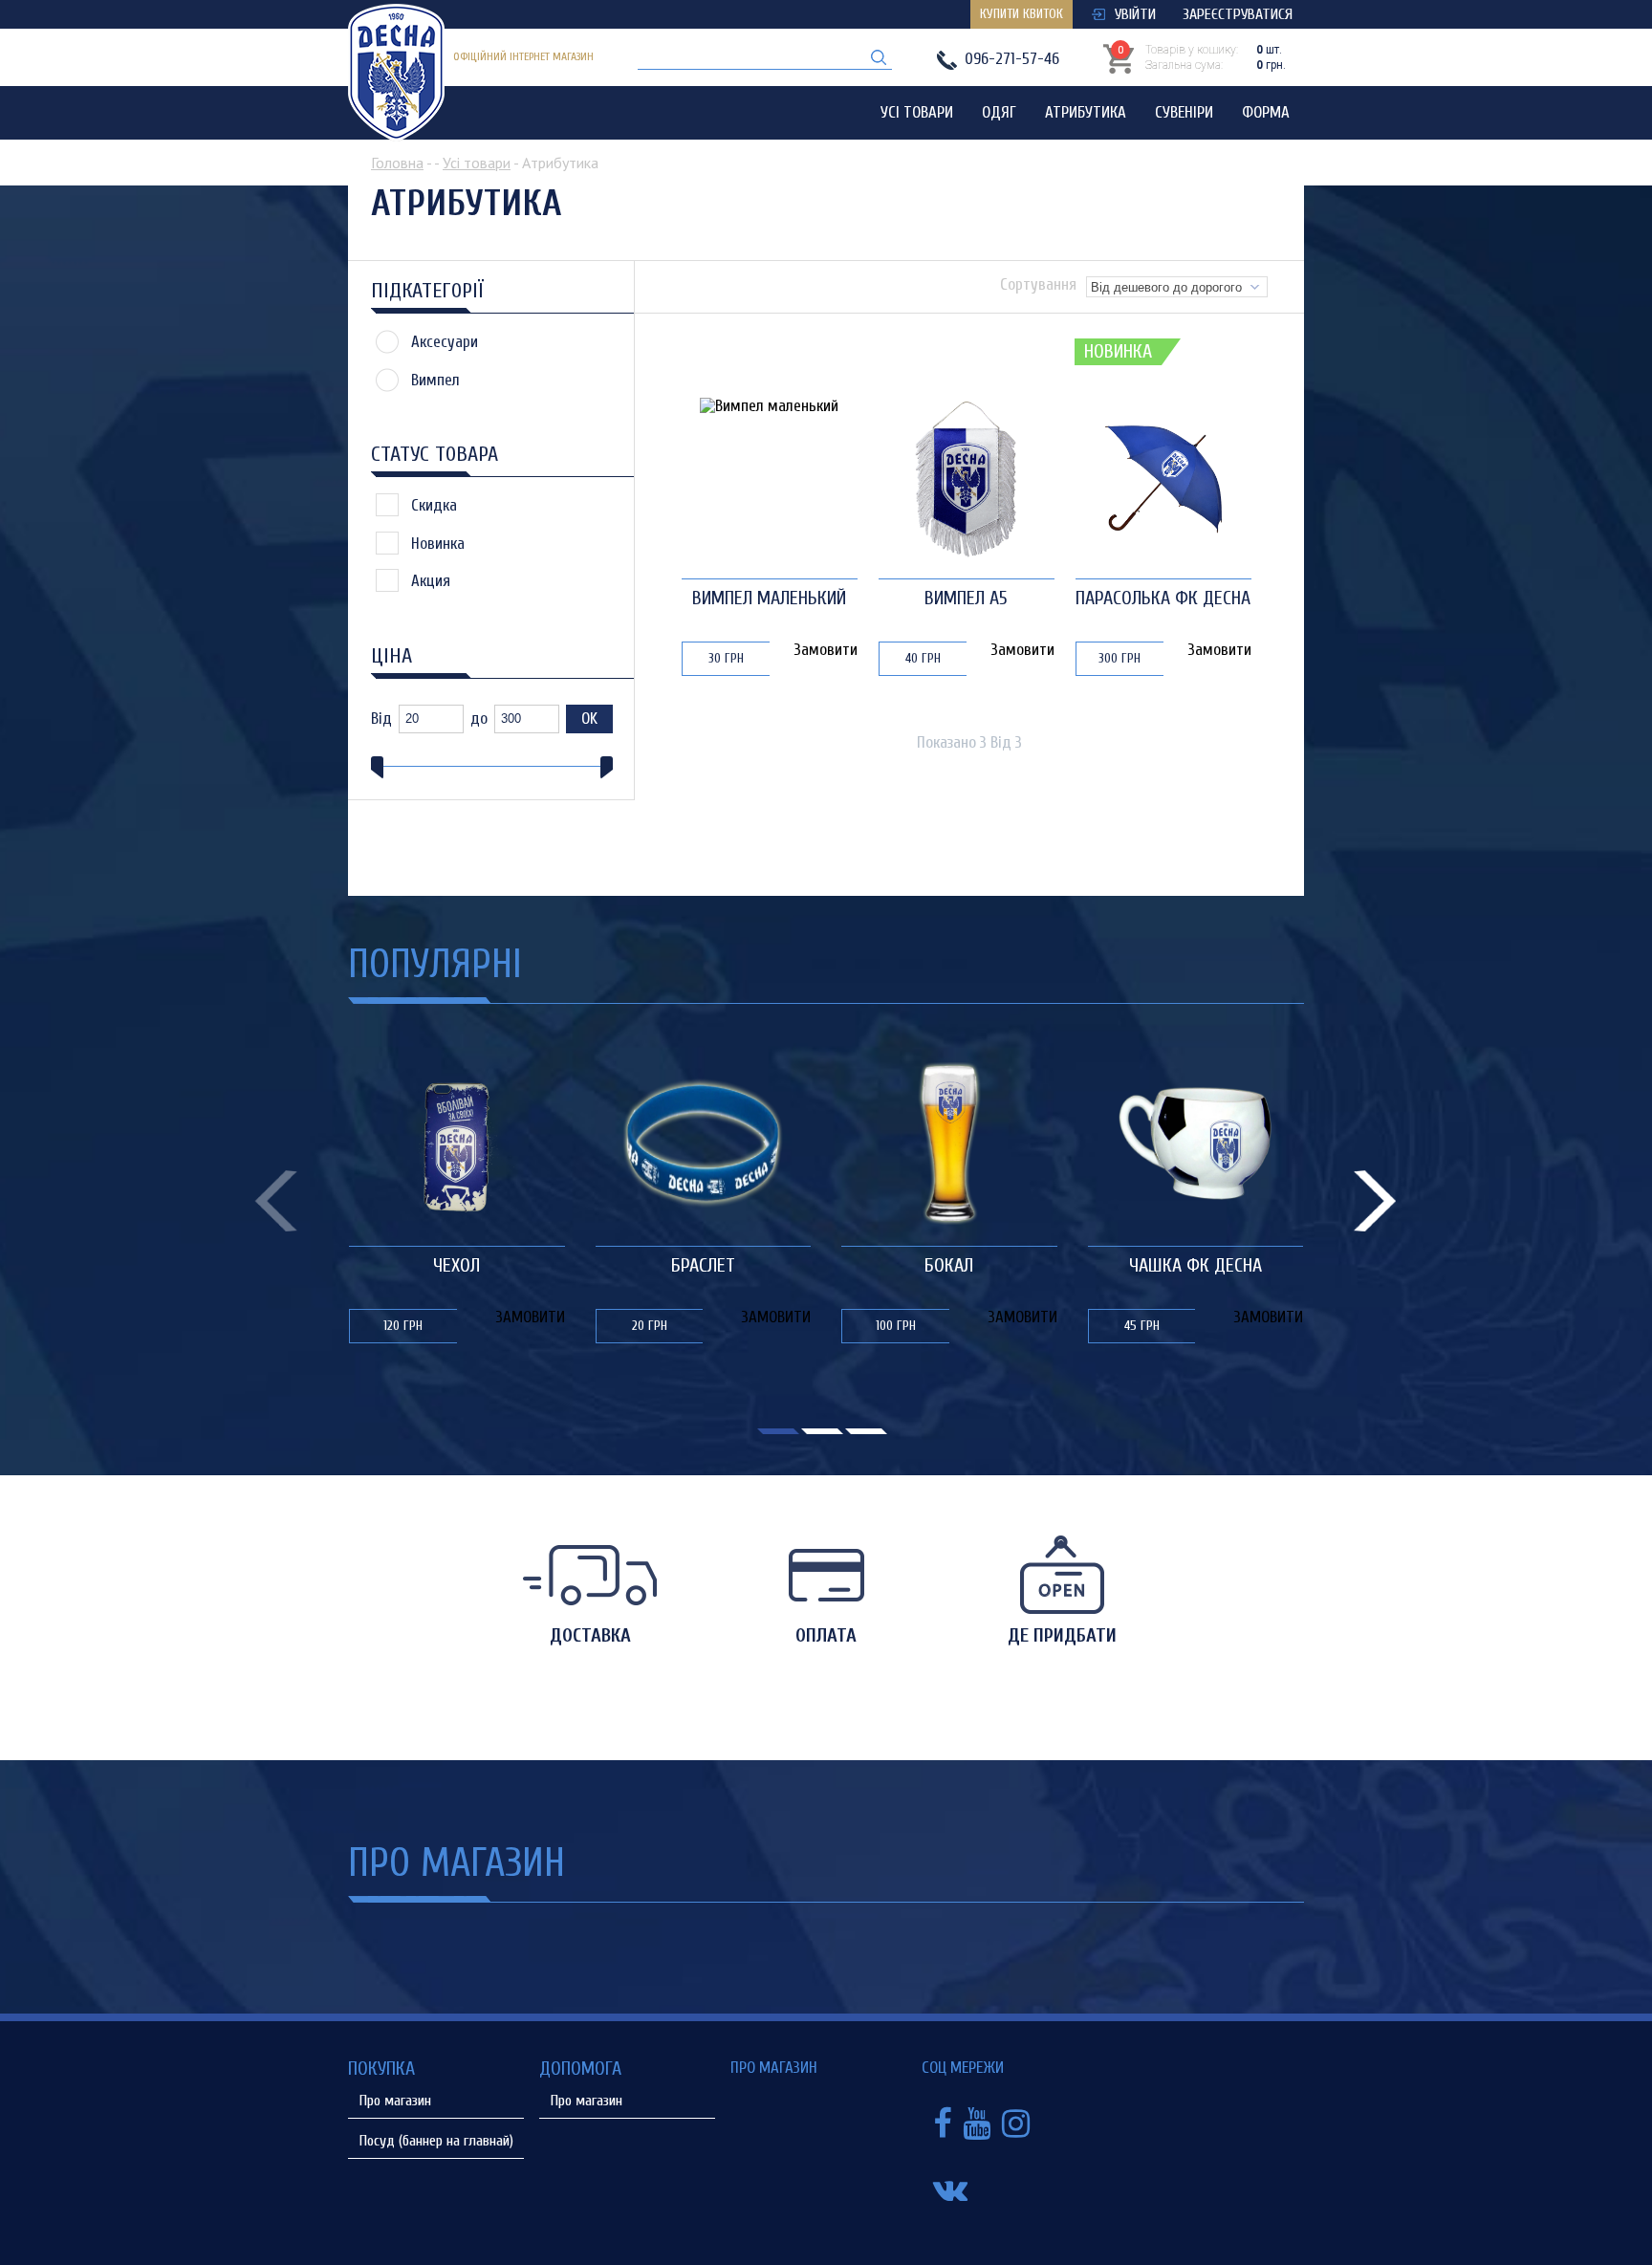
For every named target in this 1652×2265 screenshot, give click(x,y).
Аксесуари (445, 342)
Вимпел (435, 380)
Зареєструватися (1238, 14)
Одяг (999, 112)
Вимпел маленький (769, 598)
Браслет (703, 1265)
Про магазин (395, 2101)
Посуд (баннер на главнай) (436, 2141)
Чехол (456, 1265)
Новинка (438, 544)
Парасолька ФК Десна (1163, 598)
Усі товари (917, 112)
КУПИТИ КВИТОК (1022, 14)
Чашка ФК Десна (1196, 1265)
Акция (431, 581)
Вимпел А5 (966, 598)
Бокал (949, 1265)
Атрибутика (1086, 112)
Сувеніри (1184, 112)
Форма (1266, 112)
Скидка (434, 505)
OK (589, 719)
